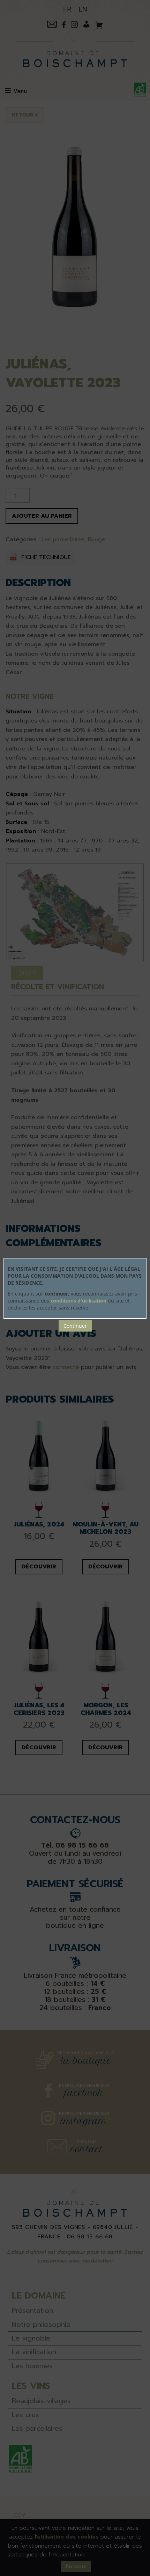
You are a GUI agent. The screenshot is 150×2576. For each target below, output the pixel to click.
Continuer (75, 1326)
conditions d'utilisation (78, 1301)
